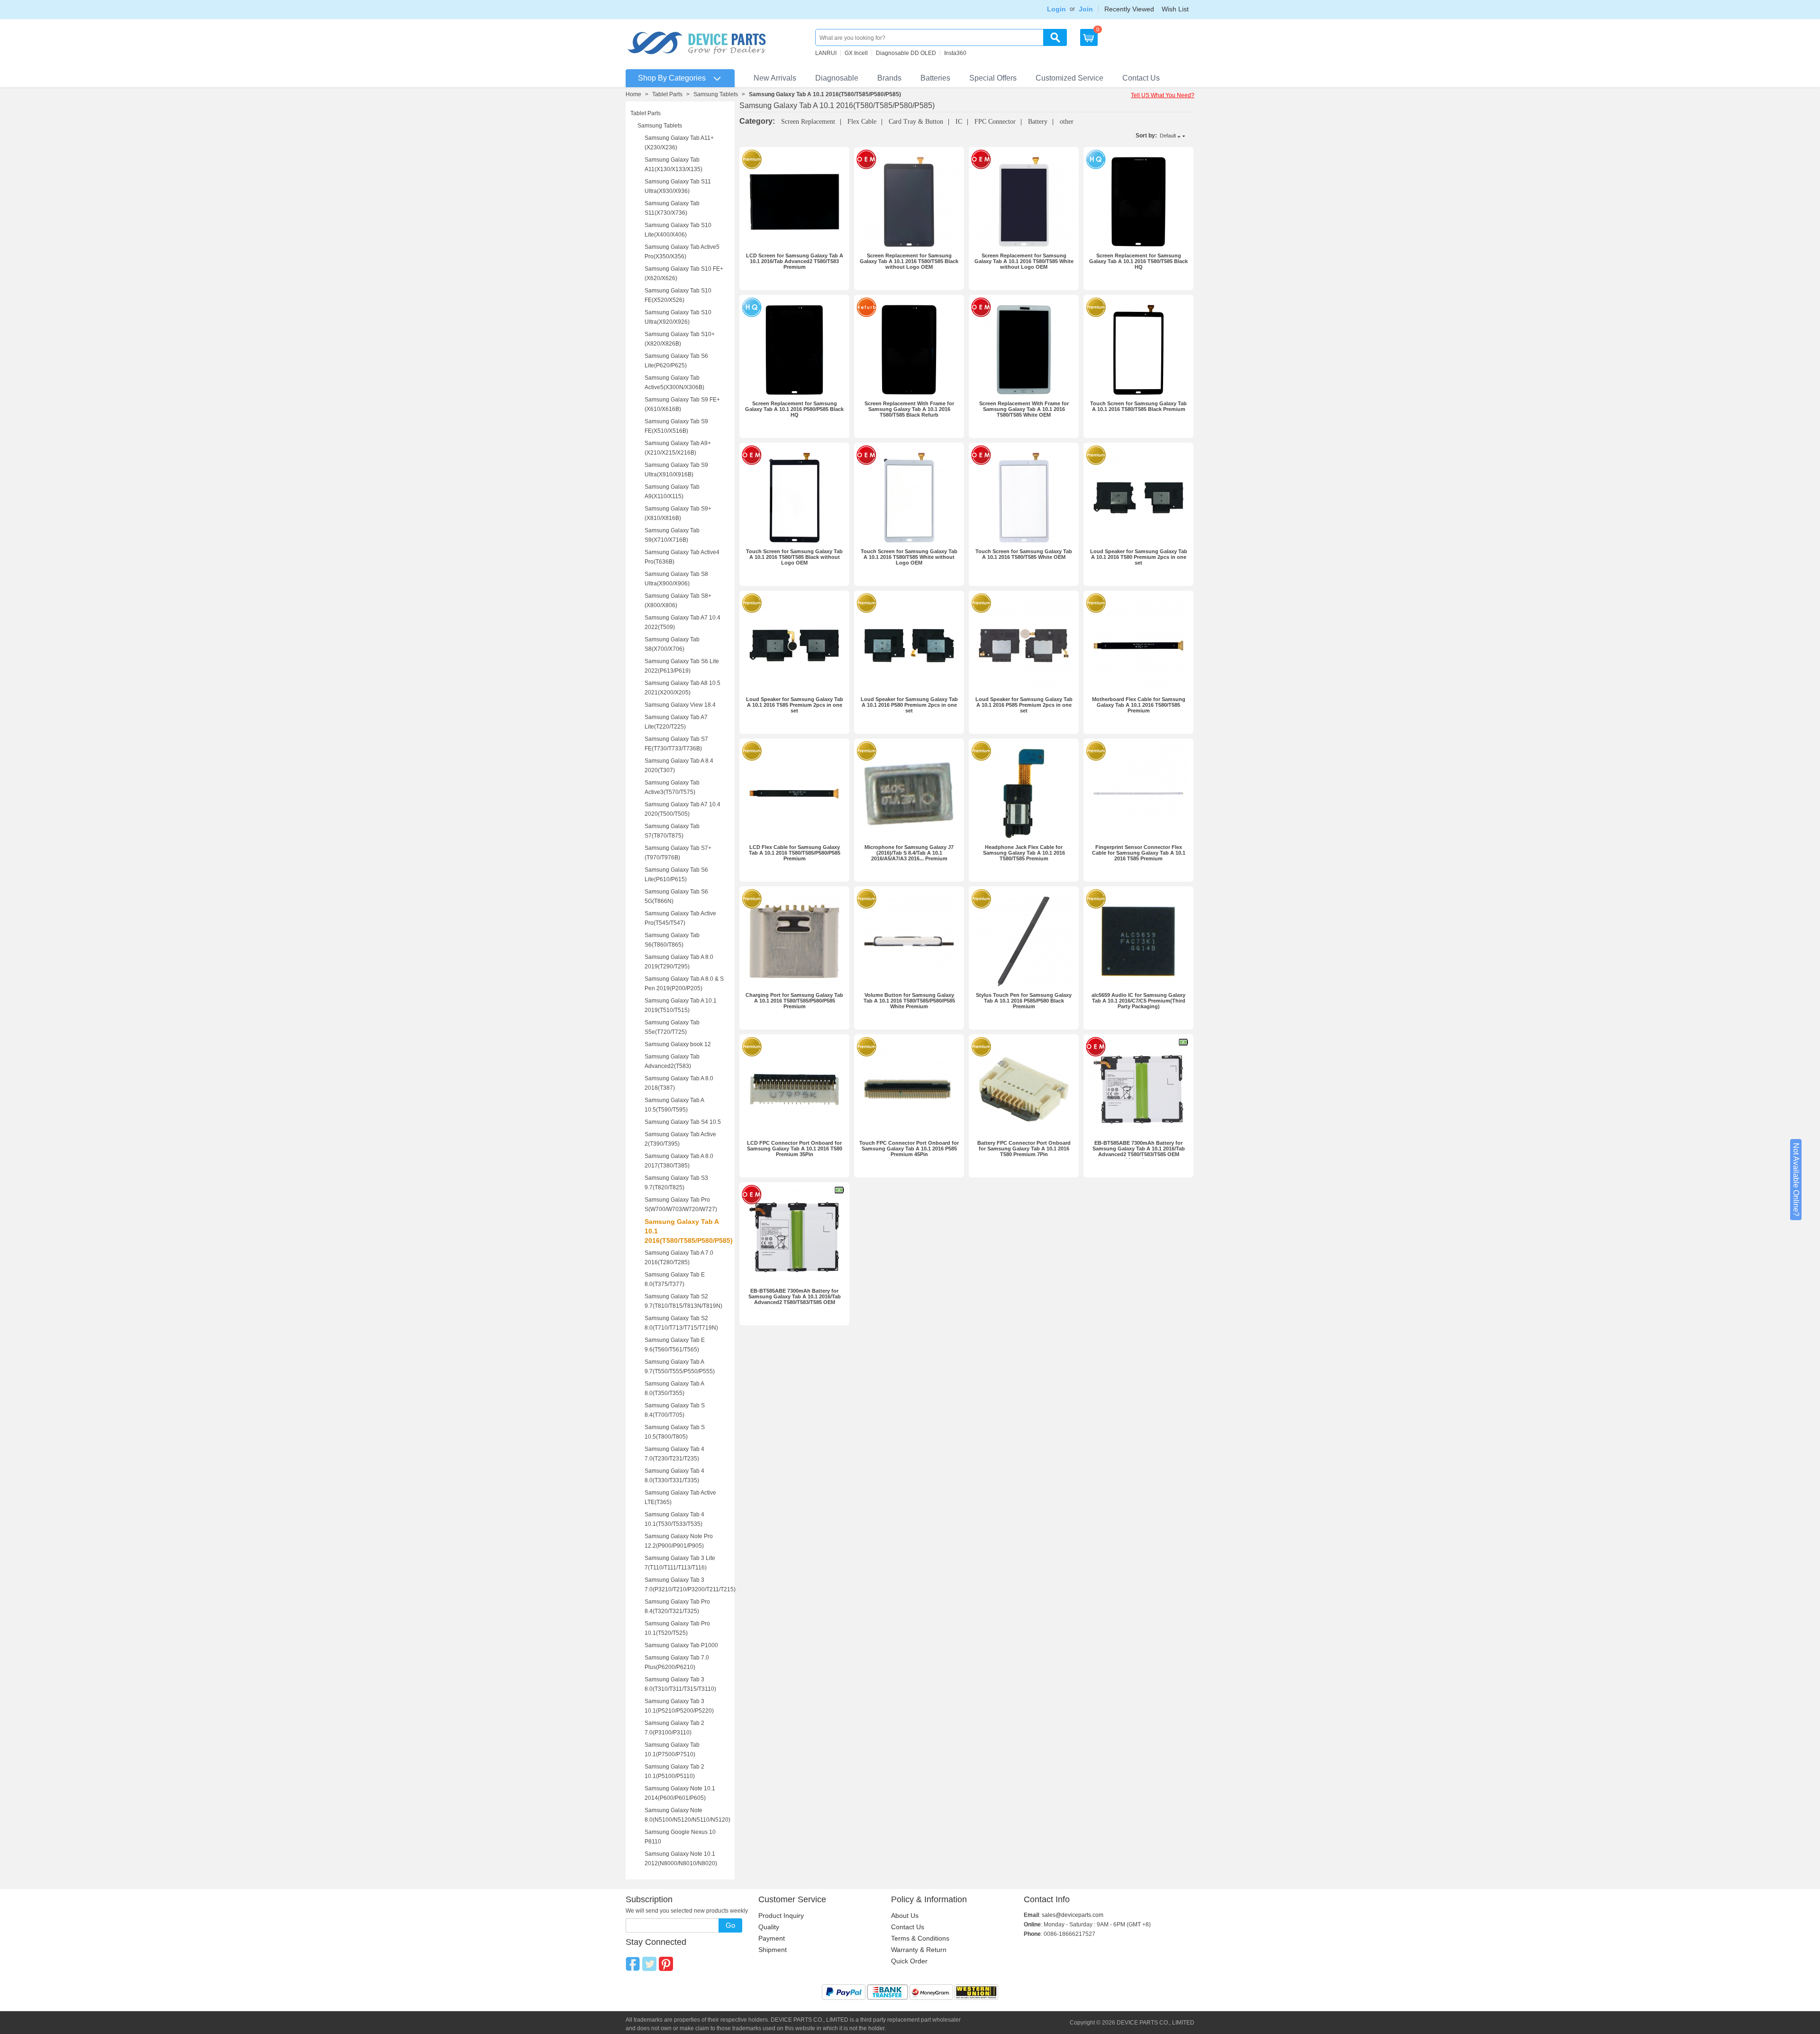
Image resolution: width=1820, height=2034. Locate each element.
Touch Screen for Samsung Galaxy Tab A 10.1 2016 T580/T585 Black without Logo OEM (794, 557)
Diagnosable (837, 78)
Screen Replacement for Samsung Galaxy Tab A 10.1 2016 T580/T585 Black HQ (1138, 261)
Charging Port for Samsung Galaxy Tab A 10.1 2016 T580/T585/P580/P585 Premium (794, 1001)
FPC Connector (995, 122)
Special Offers (993, 78)
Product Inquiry (781, 1915)
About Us (905, 1915)
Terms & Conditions (920, 1938)
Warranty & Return (919, 1950)
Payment (772, 1938)
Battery (1038, 122)
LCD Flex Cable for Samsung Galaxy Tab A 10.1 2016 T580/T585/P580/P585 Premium (795, 853)
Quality (769, 1927)
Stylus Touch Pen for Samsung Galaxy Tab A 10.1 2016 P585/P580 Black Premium (1024, 1001)
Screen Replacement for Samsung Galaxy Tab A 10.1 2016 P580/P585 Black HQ (794, 409)
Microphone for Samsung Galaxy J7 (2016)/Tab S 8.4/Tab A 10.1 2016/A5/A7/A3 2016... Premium (909, 853)
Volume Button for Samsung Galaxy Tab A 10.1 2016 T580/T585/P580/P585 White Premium (909, 1001)
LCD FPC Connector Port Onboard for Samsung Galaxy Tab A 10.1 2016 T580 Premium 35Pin (795, 1149)
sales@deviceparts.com (1073, 1915)
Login (1056, 9)
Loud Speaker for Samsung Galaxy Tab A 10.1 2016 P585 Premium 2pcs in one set (1024, 705)
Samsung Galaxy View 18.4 (680, 705)
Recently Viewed (1129, 9)
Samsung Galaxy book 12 (678, 1044)
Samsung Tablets (716, 94)
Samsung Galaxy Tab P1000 (681, 1645)
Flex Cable (862, 122)
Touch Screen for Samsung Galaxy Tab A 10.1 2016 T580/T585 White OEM (1024, 554)
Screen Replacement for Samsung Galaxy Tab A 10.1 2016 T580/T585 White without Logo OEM (1024, 261)
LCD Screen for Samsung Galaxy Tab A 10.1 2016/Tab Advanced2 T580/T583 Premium (795, 261)
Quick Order (909, 1961)
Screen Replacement (808, 122)
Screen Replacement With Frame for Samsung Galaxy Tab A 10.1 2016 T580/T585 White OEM (1024, 409)
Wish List (1175, 9)
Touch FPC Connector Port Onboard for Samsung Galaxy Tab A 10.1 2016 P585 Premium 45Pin (909, 1149)
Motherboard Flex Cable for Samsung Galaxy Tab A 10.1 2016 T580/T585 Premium (1139, 705)
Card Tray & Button (916, 122)
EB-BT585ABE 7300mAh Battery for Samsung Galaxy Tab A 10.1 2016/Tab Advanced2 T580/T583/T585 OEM (795, 1296)
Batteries (935, 78)
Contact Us (1141, 78)
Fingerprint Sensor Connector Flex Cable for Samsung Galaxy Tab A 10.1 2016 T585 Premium (1139, 853)
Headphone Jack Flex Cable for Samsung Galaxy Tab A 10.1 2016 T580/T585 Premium (1024, 853)
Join (1086, 9)
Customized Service (1069, 78)
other (1067, 122)
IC (959, 122)
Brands (889, 78)
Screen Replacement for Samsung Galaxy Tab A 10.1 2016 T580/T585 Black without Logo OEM (909, 261)
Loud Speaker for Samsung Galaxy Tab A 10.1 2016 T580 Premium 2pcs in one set (1139, 557)
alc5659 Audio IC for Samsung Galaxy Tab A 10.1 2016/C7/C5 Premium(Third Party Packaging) (1138, 1001)
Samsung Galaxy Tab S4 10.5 (683, 1122)
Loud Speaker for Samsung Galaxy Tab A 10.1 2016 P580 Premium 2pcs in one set (909, 705)
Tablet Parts (667, 94)
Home (633, 94)
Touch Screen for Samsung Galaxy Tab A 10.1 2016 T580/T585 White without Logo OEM (909, 557)
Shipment (773, 1950)
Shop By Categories (672, 78)
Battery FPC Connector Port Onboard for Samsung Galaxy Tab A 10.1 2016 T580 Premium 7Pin (1024, 1149)
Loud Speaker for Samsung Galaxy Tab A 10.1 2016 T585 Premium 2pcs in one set (795, 705)
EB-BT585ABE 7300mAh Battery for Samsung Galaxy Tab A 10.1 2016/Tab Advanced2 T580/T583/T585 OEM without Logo (1139, 1151)
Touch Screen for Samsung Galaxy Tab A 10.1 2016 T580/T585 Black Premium (1138, 406)
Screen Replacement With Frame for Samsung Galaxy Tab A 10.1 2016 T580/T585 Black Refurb (909, 409)
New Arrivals (775, 78)
